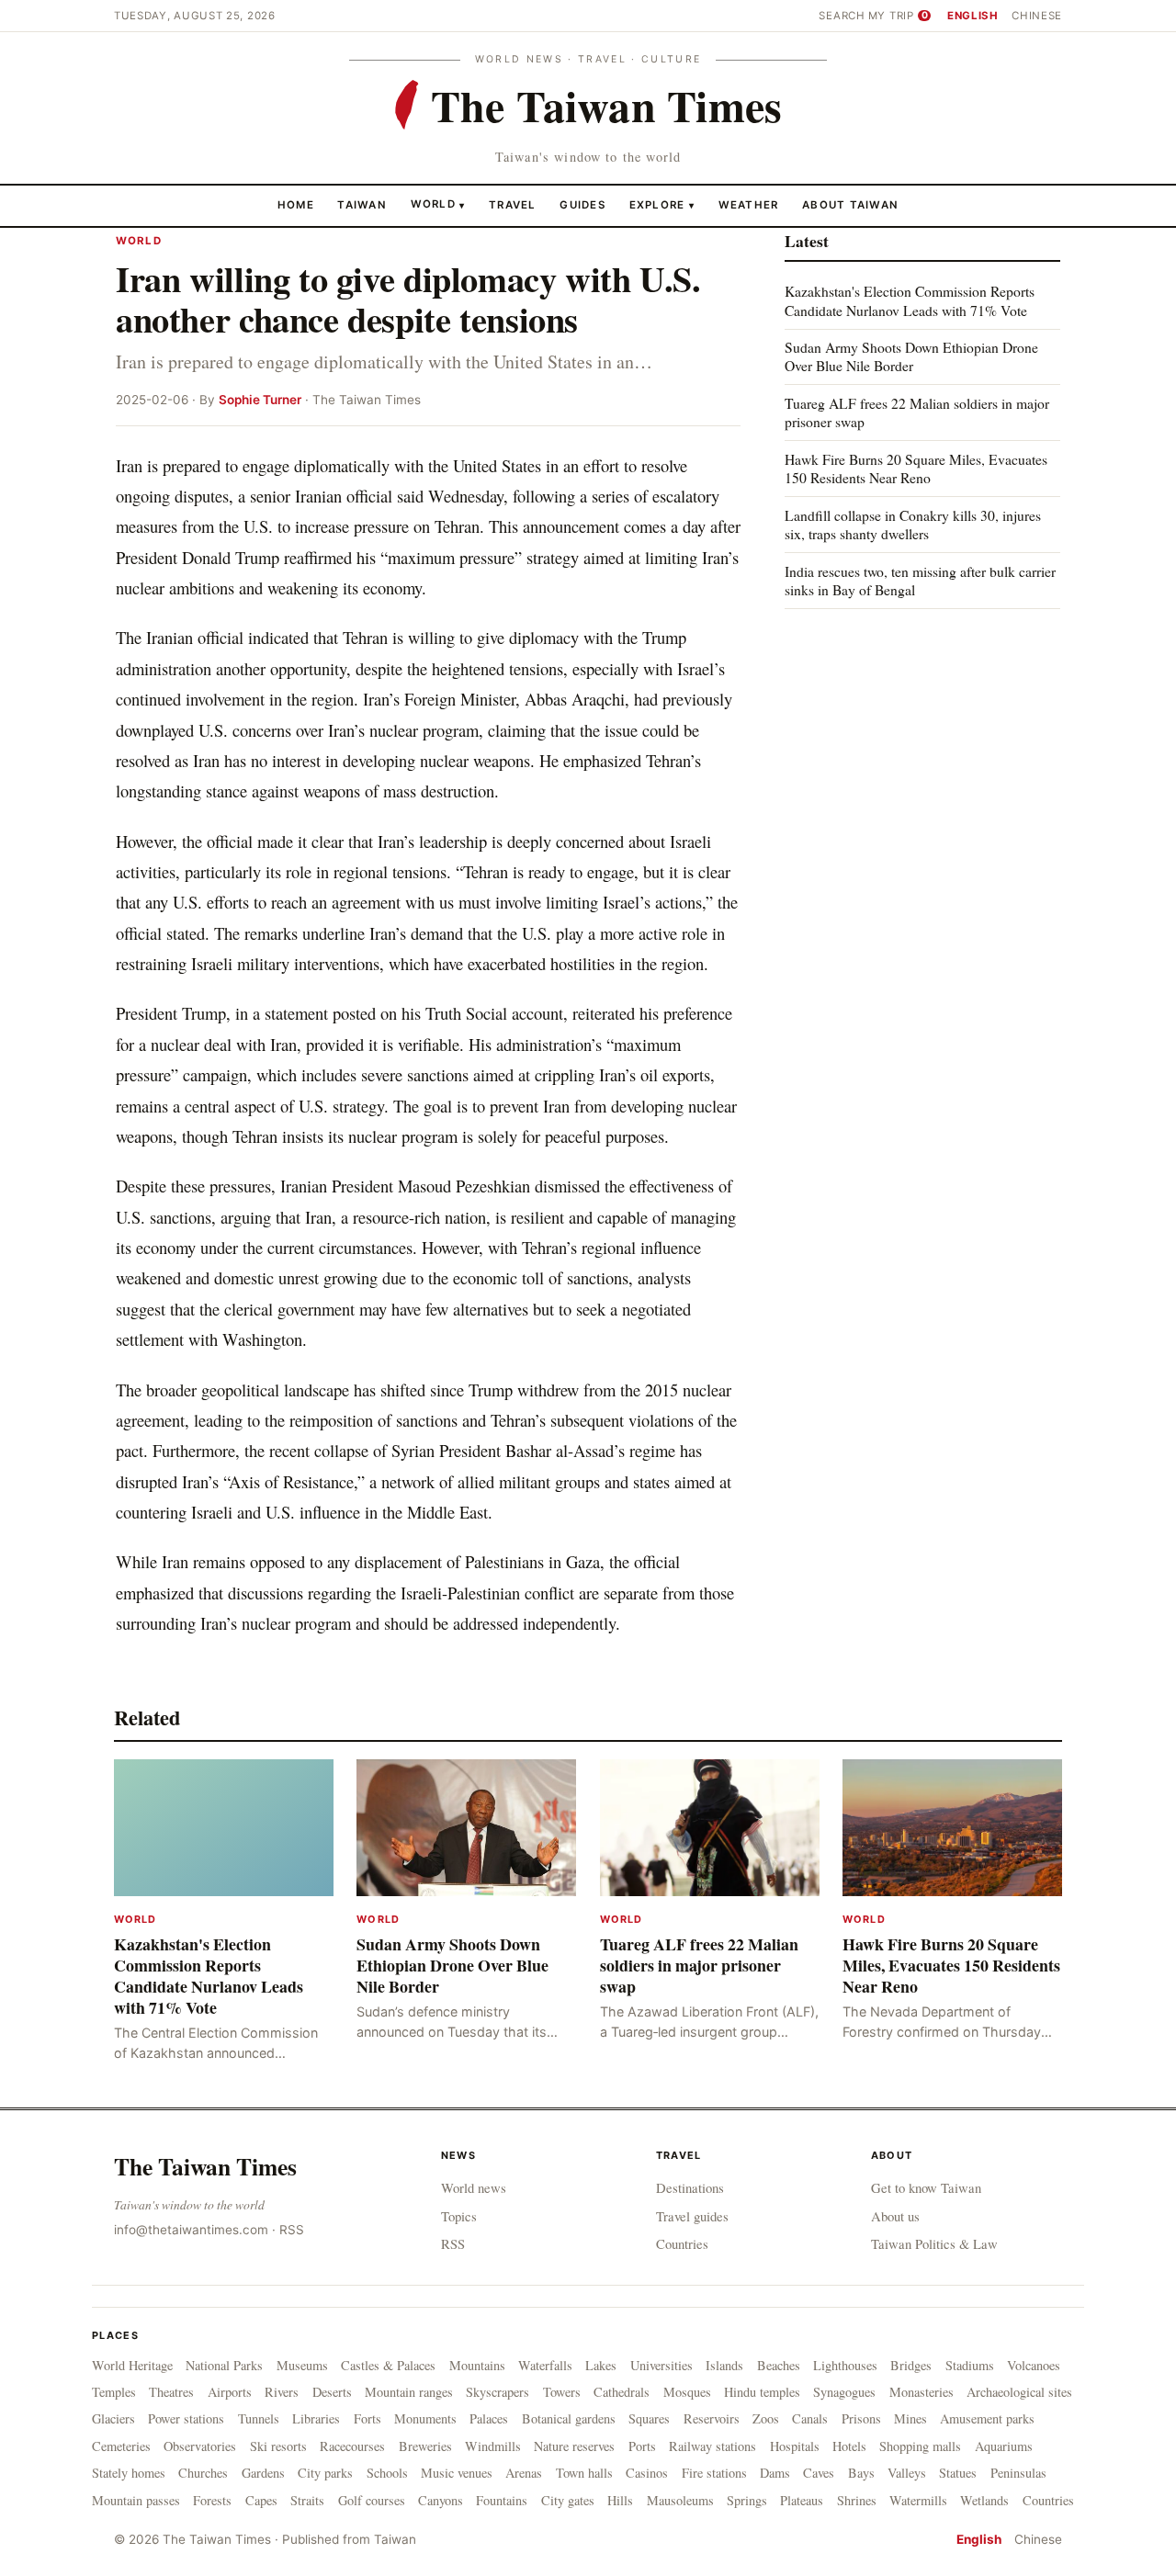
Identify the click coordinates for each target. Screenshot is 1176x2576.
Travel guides (692, 2216)
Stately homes (129, 2473)
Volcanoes (1034, 2365)
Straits (307, 2500)
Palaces (489, 2418)
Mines (910, 2418)
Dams (775, 2473)
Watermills (918, 2500)
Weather (749, 204)
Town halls (584, 2473)
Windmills (493, 2446)
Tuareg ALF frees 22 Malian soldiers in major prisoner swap (917, 412)
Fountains (502, 2500)
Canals (810, 2418)
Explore (662, 204)
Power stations (186, 2418)
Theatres (171, 2392)
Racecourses (352, 2446)
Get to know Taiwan (926, 2187)
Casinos (647, 2473)
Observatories (200, 2446)
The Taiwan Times (205, 2166)
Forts (367, 2418)
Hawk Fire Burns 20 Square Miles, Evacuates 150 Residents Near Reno (916, 468)
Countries (682, 2243)
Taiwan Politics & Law (934, 2243)
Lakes (601, 2365)
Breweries (425, 2446)
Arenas (524, 2473)
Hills (620, 2500)
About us (895, 2216)
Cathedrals (622, 2392)
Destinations (690, 2187)
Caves (819, 2473)
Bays (861, 2473)
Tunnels (259, 2418)
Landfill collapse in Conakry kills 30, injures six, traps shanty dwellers (913, 524)
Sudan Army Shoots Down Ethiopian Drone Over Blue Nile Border (911, 356)
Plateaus (802, 2500)
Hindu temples (762, 2392)
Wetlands (984, 2500)
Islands (724, 2365)
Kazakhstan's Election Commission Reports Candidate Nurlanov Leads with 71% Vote (910, 300)
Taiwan (362, 204)
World (433, 204)
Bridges (911, 2365)
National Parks (224, 2365)
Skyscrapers (498, 2392)
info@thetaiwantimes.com (191, 2230)
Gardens (263, 2473)
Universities (661, 2365)
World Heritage (132, 2365)
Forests (212, 2500)
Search (842, 16)
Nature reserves (574, 2446)
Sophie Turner (260, 400)
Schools (387, 2473)
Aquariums (1004, 2446)
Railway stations (712, 2446)
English (973, 16)
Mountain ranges (409, 2392)
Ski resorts (278, 2446)
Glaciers (113, 2418)
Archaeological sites (1019, 2392)
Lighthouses (845, 2365)
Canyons (441, 2500)
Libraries (316, 2418)
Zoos (766, 2418)
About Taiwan (850, 204)
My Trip (898, 16)
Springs (747, 2500)
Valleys (907, 2473)
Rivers (282, 2392)
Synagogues (844, 2392)
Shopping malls (920, 2446)
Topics (459, 2216)
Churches (203, 2473)
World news (474, 2187)
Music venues (457, 2473)
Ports (642, 2446)
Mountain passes (136, 2500)
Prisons (861, 2418)
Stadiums (970, 2365)
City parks (325, 2473)
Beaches (779, 2365)
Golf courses (372, 2500)
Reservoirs (712, 2418)
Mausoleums (680, 2500)
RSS (292, 2230)
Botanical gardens (569, 2418)
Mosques (687, 2392)
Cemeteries (121, 2446)
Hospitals (795, 2446)
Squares (649, 2418)
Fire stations (714, 2473)
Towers (562, 2392)
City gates (568, 2500)
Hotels (849, 2446)
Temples (114, 2392)
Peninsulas (1018, 2473)
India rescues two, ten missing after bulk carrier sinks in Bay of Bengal (920, 579)
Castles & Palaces (388, 2365)
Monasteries (922, 2392)
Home (296, 204)
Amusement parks (987, 2418)
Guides (582, 204)
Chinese (1037, 16)
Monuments (425, 2418)
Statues (958, 2473)
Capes (261, 2500)
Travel (513, 204)
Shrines (857, 2500)
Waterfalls (545, 2365)
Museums (302, 2365)
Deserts (332, 2392)
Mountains (477, 2365)
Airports (230, 2392)
